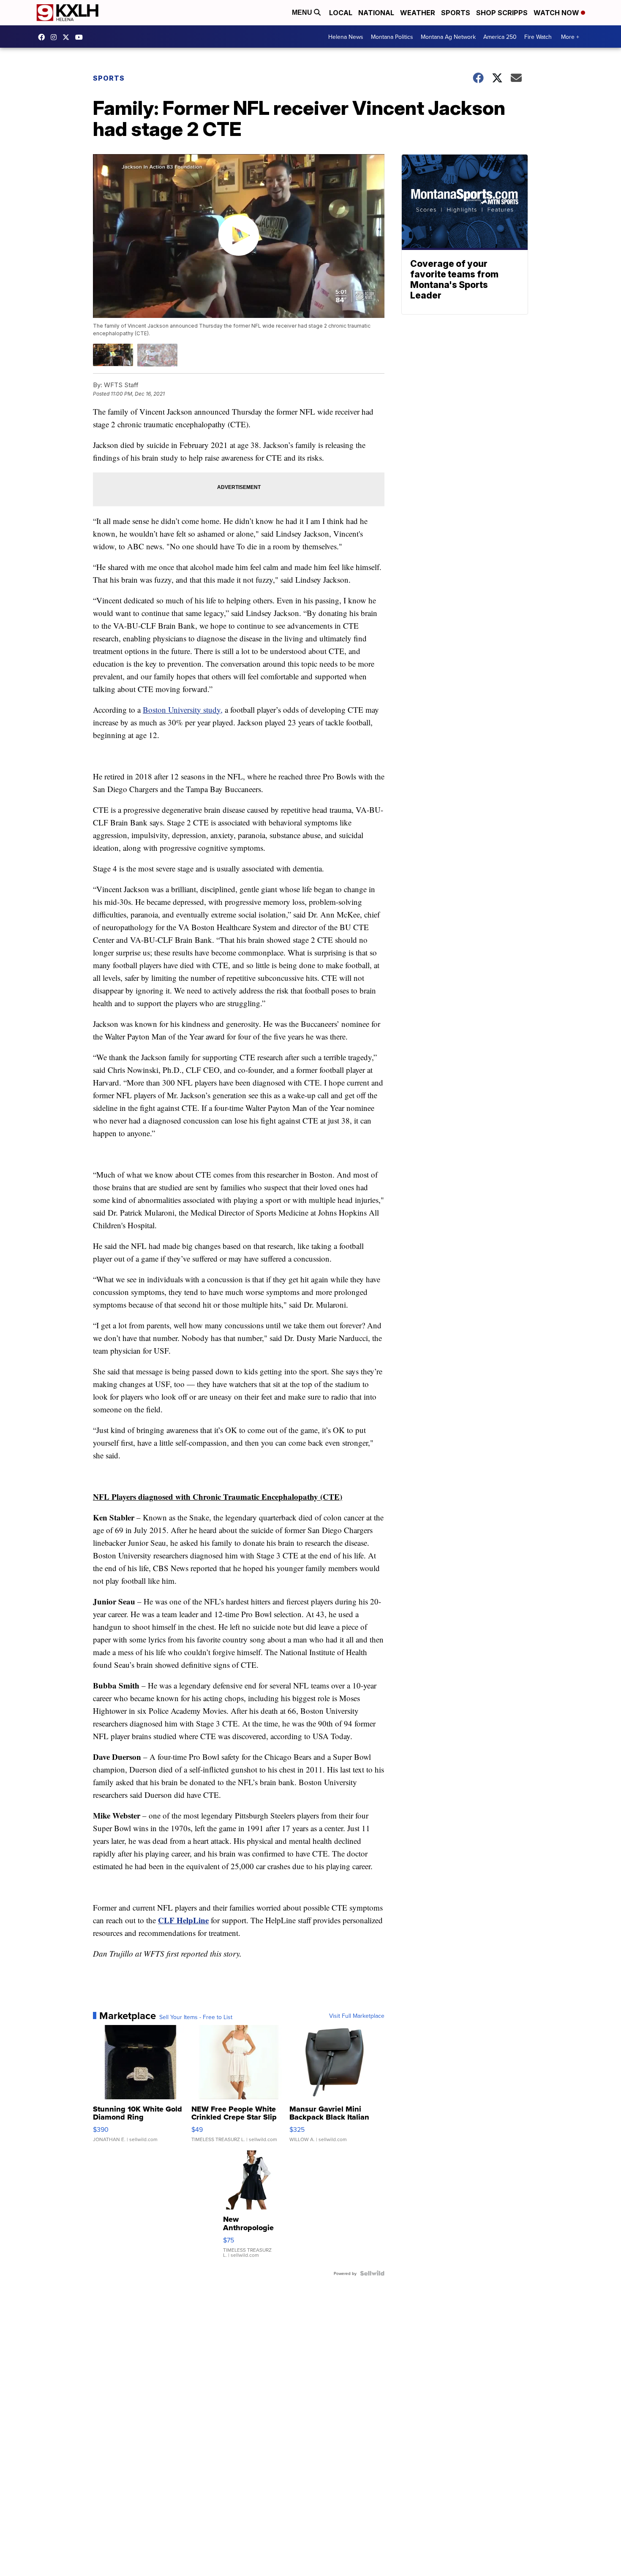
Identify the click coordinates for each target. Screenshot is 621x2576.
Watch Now (557, 13)
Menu (303, 12)
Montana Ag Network (448, 37)
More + (570, 37)
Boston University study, (183, 710)
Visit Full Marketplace (357, 2016)
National (376, 13)
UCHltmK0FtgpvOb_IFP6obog (81, 37)
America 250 (500, 37)
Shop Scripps (502, 13)
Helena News (346, 37)
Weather (418, 13)
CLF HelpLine (183, 1920)
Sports (456, 13)
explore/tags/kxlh (56, 37)
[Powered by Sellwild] (372, 2273)
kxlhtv (44, 37)
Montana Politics (392, 37)
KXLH (68, 37)
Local (341, 13)
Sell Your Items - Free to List (196, 2017)
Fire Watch (538, 37)
